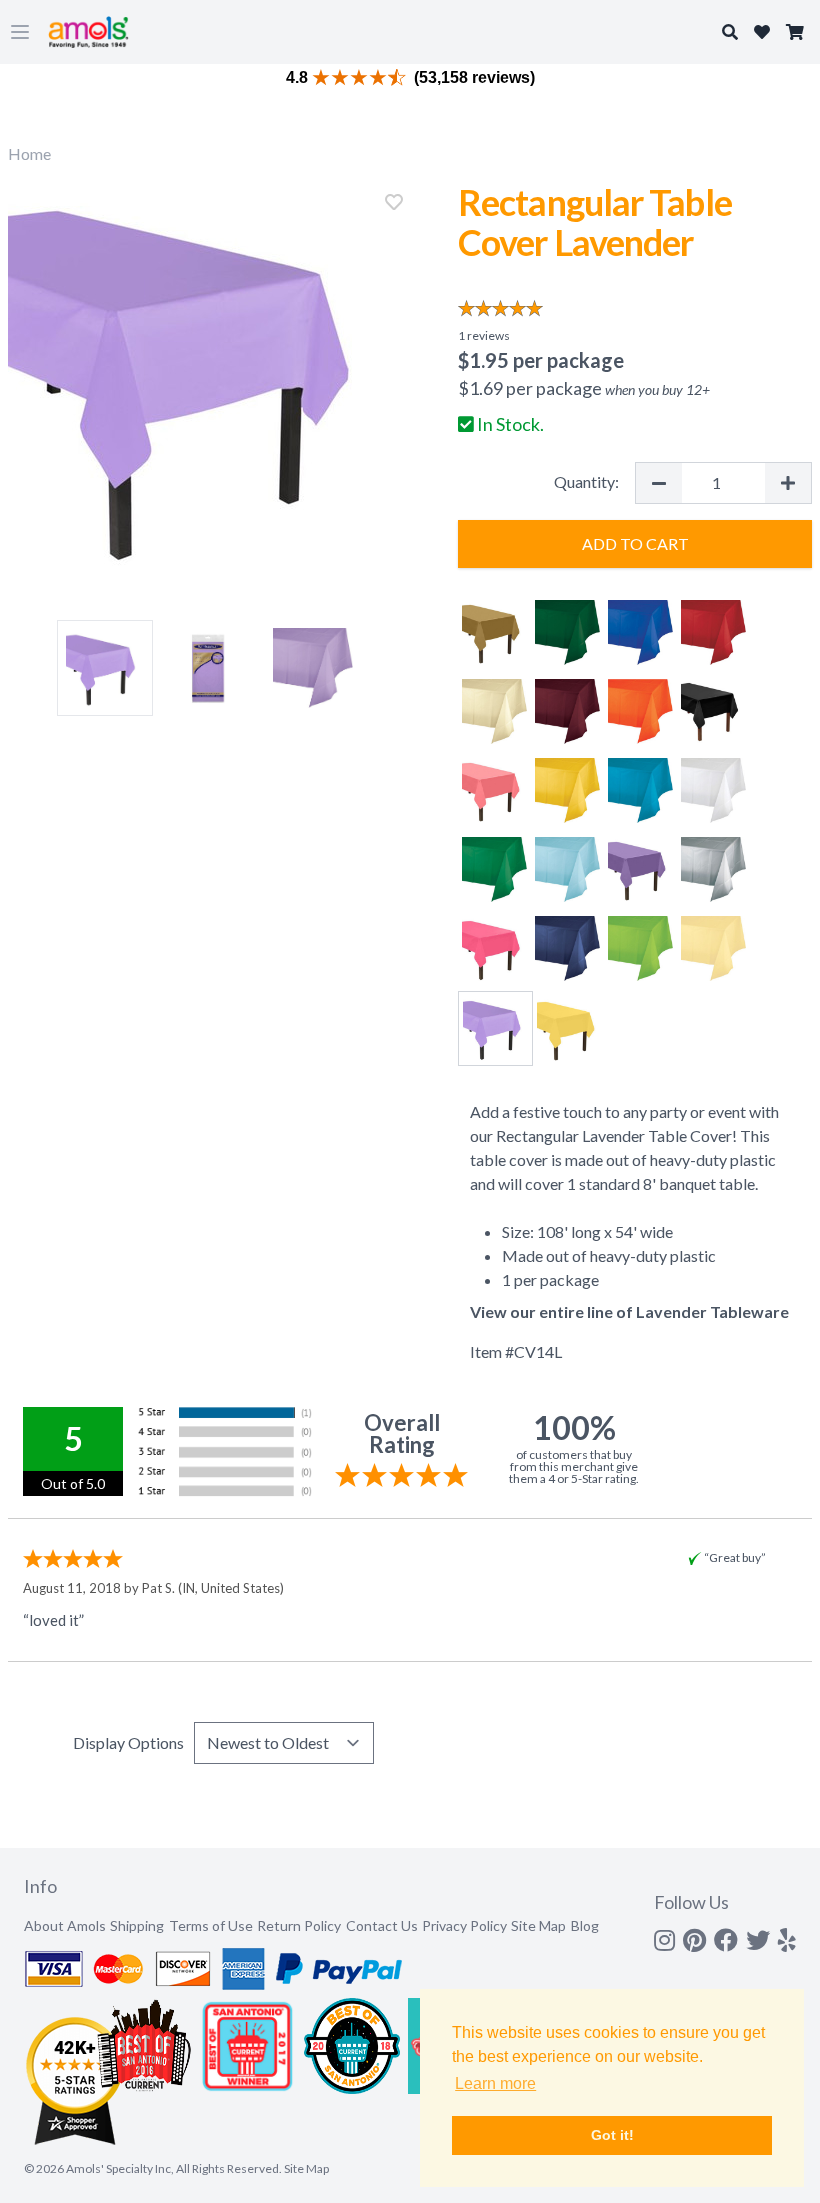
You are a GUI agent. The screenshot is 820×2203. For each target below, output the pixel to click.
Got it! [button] (612, 2135)
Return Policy (299, 1925)
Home (29, 153)
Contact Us (382, 1925)
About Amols (65, 1925)
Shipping (137, 1925)
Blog (585, 1925)
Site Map (538, 1925)
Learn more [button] (495, 2083)
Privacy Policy (464, 1925)
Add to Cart (635, 543)
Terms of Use (211, 1925)
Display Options (128, 1742)
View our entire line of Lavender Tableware (629, 1311)
